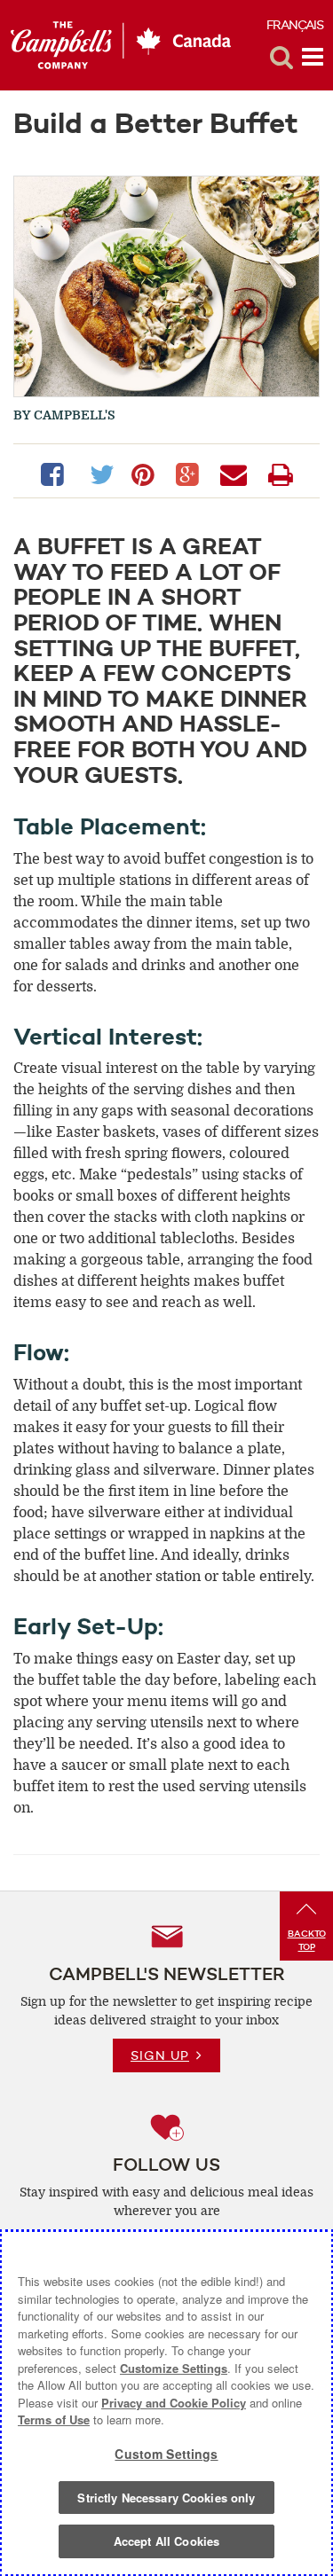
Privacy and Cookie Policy (174, 2403)
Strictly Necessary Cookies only (166, 2498)
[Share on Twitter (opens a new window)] (101, 473)
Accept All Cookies (166, 2541)
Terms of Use (54, 2419)
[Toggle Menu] (313, 58)
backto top (307, 1940)
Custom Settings (166, 2454)
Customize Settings (174, 2368)
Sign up (160, 2055)
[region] (166, 2403)
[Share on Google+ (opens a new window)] (191, 473)
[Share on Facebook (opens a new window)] (56, 473)
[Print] (281, 473)
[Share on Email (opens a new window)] (237, 473)
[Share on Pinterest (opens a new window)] (147, 473)
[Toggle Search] (281, 58)
